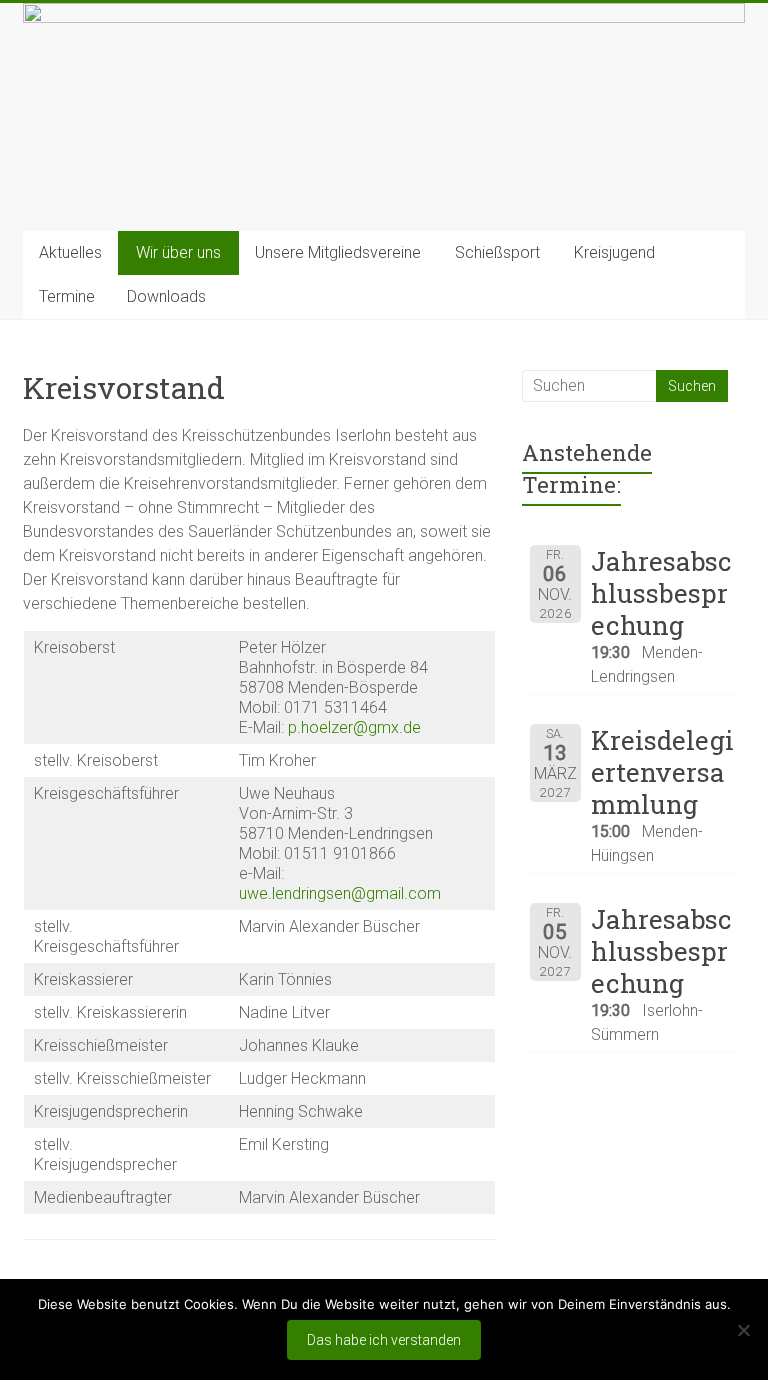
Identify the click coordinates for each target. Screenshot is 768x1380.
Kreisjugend (614, 252)
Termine (67, 296)
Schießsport (497, 252)
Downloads (166, 296)
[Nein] (743, 1330)
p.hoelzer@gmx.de (354, 727)
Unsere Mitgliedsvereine (338, 252)
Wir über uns (178, 252)
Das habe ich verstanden (384, 1340)
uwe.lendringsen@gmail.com (340, 893)
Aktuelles (70, 252)
